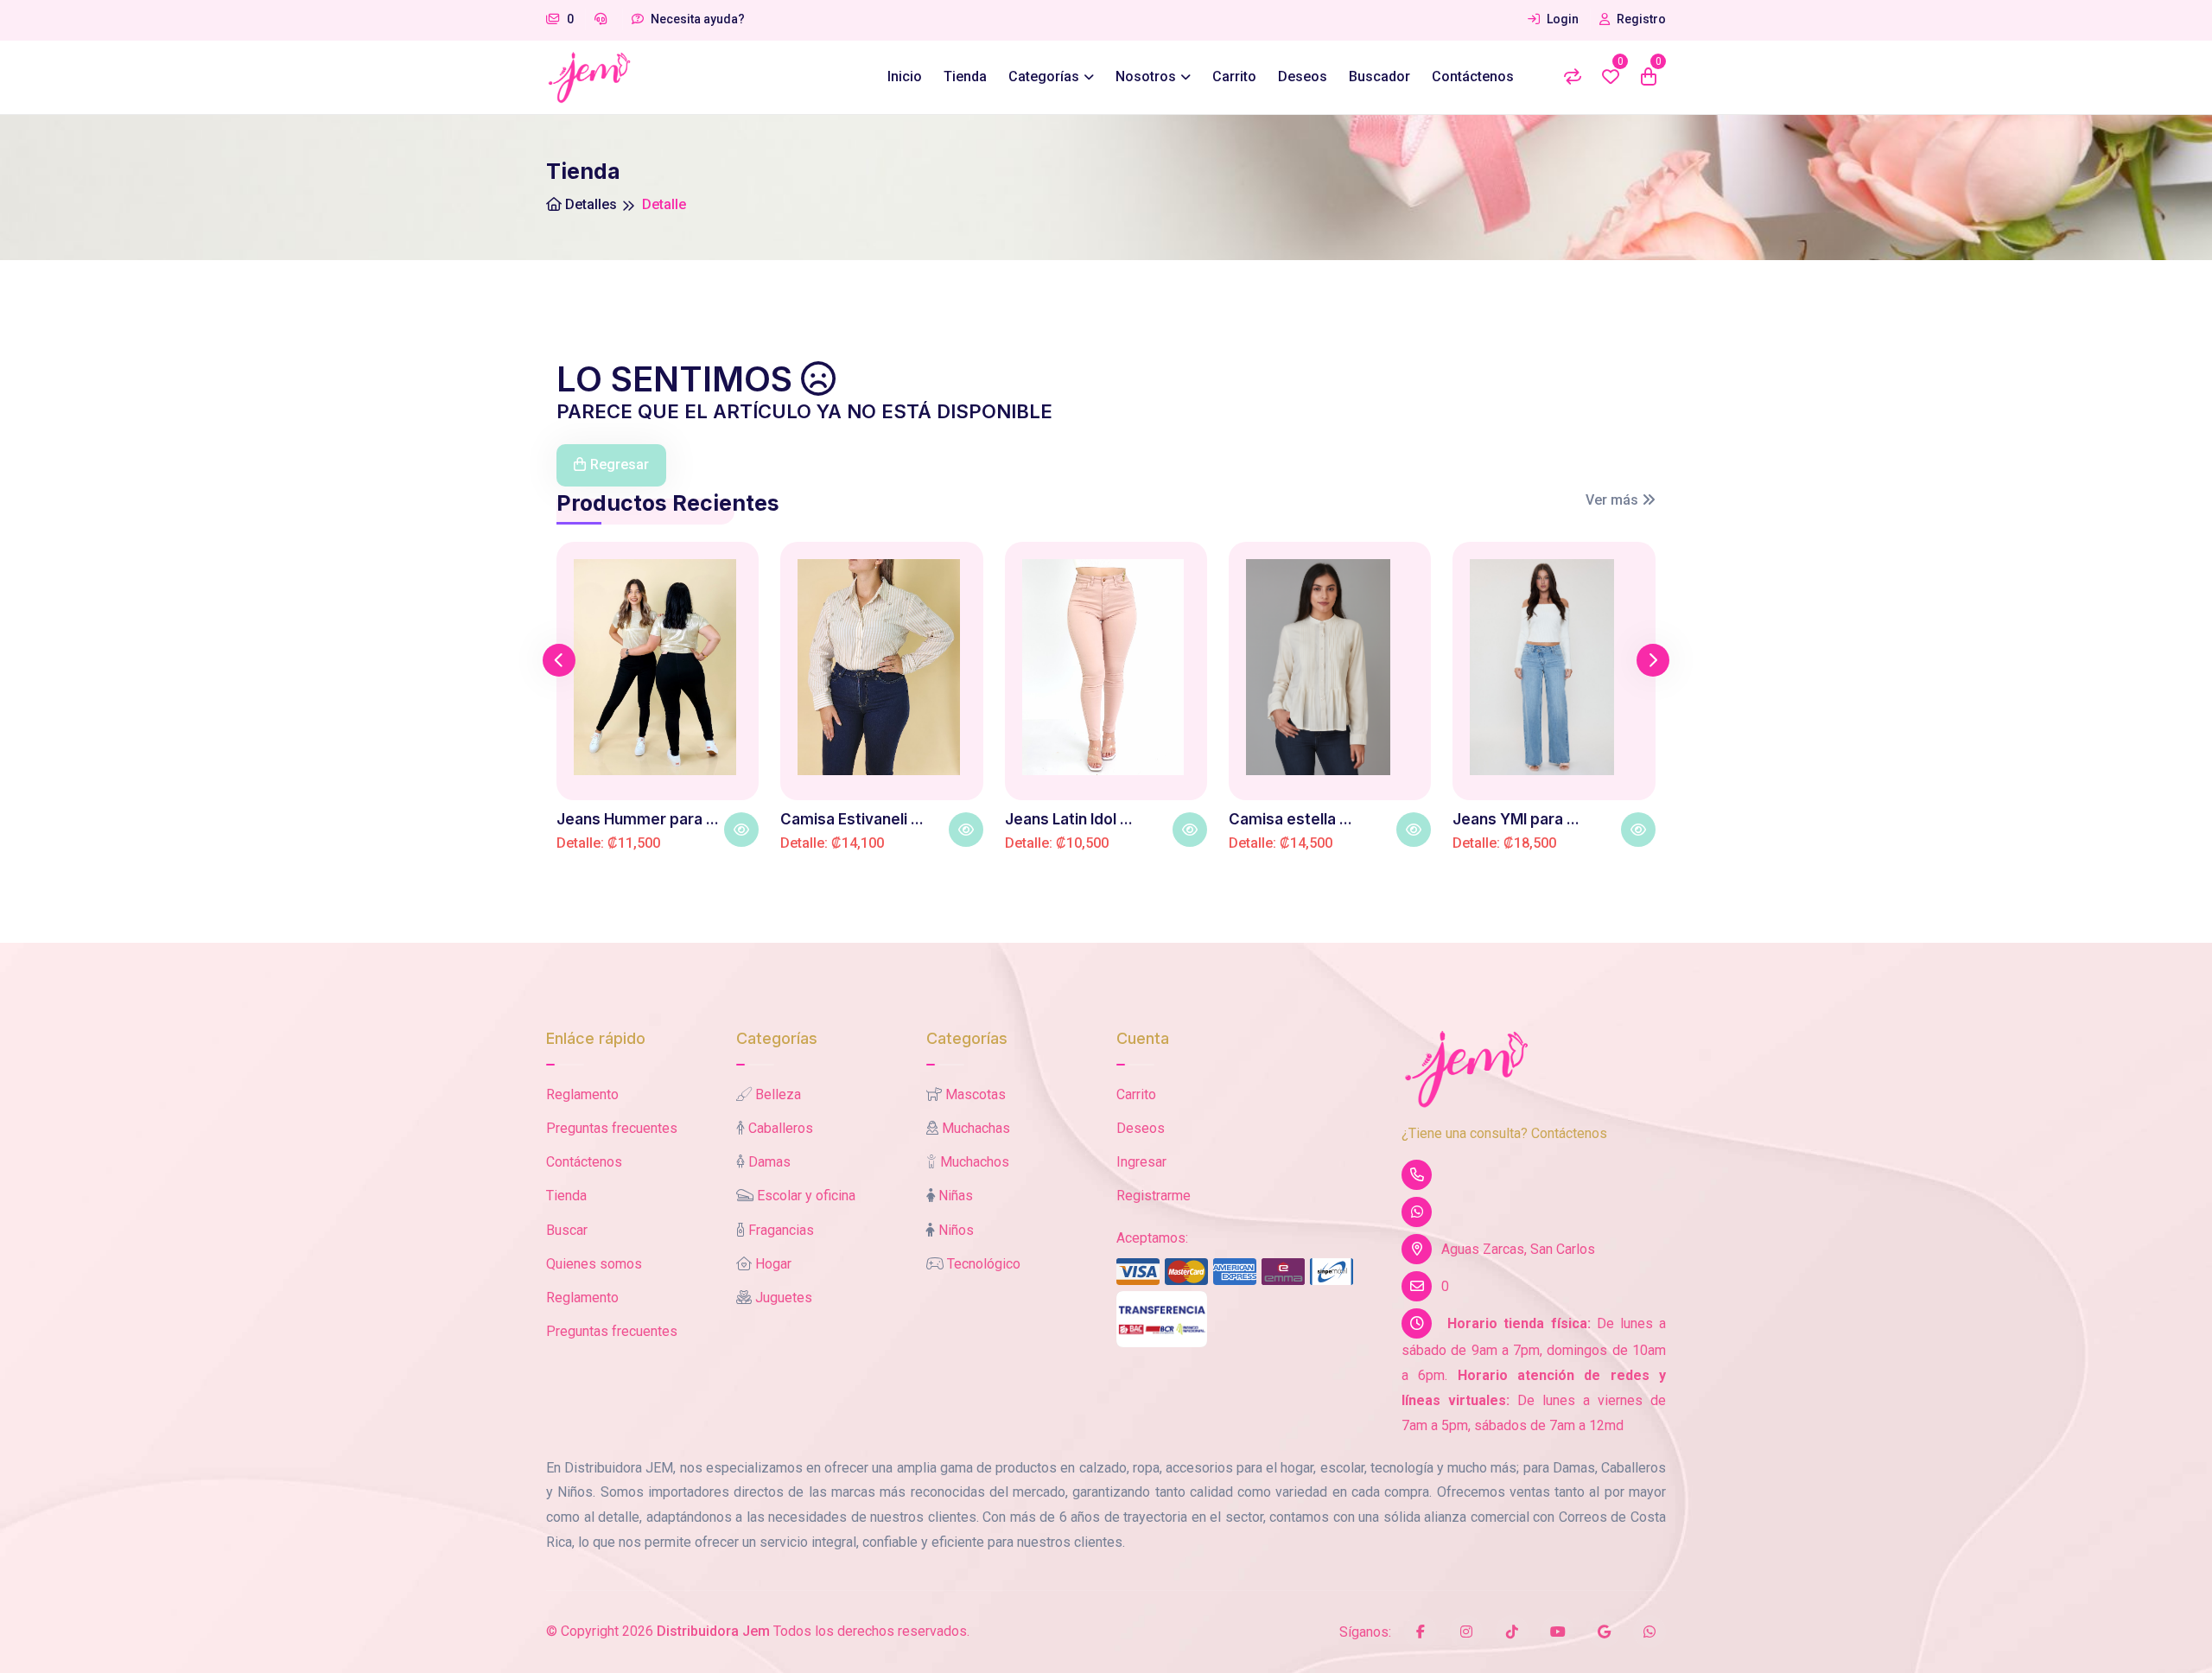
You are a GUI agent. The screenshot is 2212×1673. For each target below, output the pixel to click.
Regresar (620, 464)
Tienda (965, 76)
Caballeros (781, 1128)
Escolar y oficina (806, 1196)
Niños (956, 1230)
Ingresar (1141, 1162)
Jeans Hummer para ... (638, 819)
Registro (1640, 19)
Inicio (905, 76)
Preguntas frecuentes (612, 1128)
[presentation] (559, 660)
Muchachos (975, 1162)
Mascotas (976, 1094)
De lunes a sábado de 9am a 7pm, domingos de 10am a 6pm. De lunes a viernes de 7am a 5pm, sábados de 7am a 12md (1534, 1374)
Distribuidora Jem (713, 1631)
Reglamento (582, 1094)
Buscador (1379, 76)
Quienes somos (594, 1264)
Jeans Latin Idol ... (1069, 819)
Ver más (1614, 500)
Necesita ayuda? (696, 19)
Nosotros (1146, 76)
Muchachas (976, 1128)
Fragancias (781, 1230)
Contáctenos (1473, 76)
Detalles (589, 204)
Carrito (1234, 76)
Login (1561, 19)
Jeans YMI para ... (1516, 819)
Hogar (773, 1264)
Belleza (778, 1094)
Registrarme (1154, 1196)
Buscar (567, 1230)
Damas (769, 1162)
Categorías (1044, 76)
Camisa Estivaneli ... (852, 819)
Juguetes (784, 1298)
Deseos (1303, 76)
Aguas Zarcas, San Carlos (1518, 1249)
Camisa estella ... (1290, 819)
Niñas (956, 1196)
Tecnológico (984, 1264)
